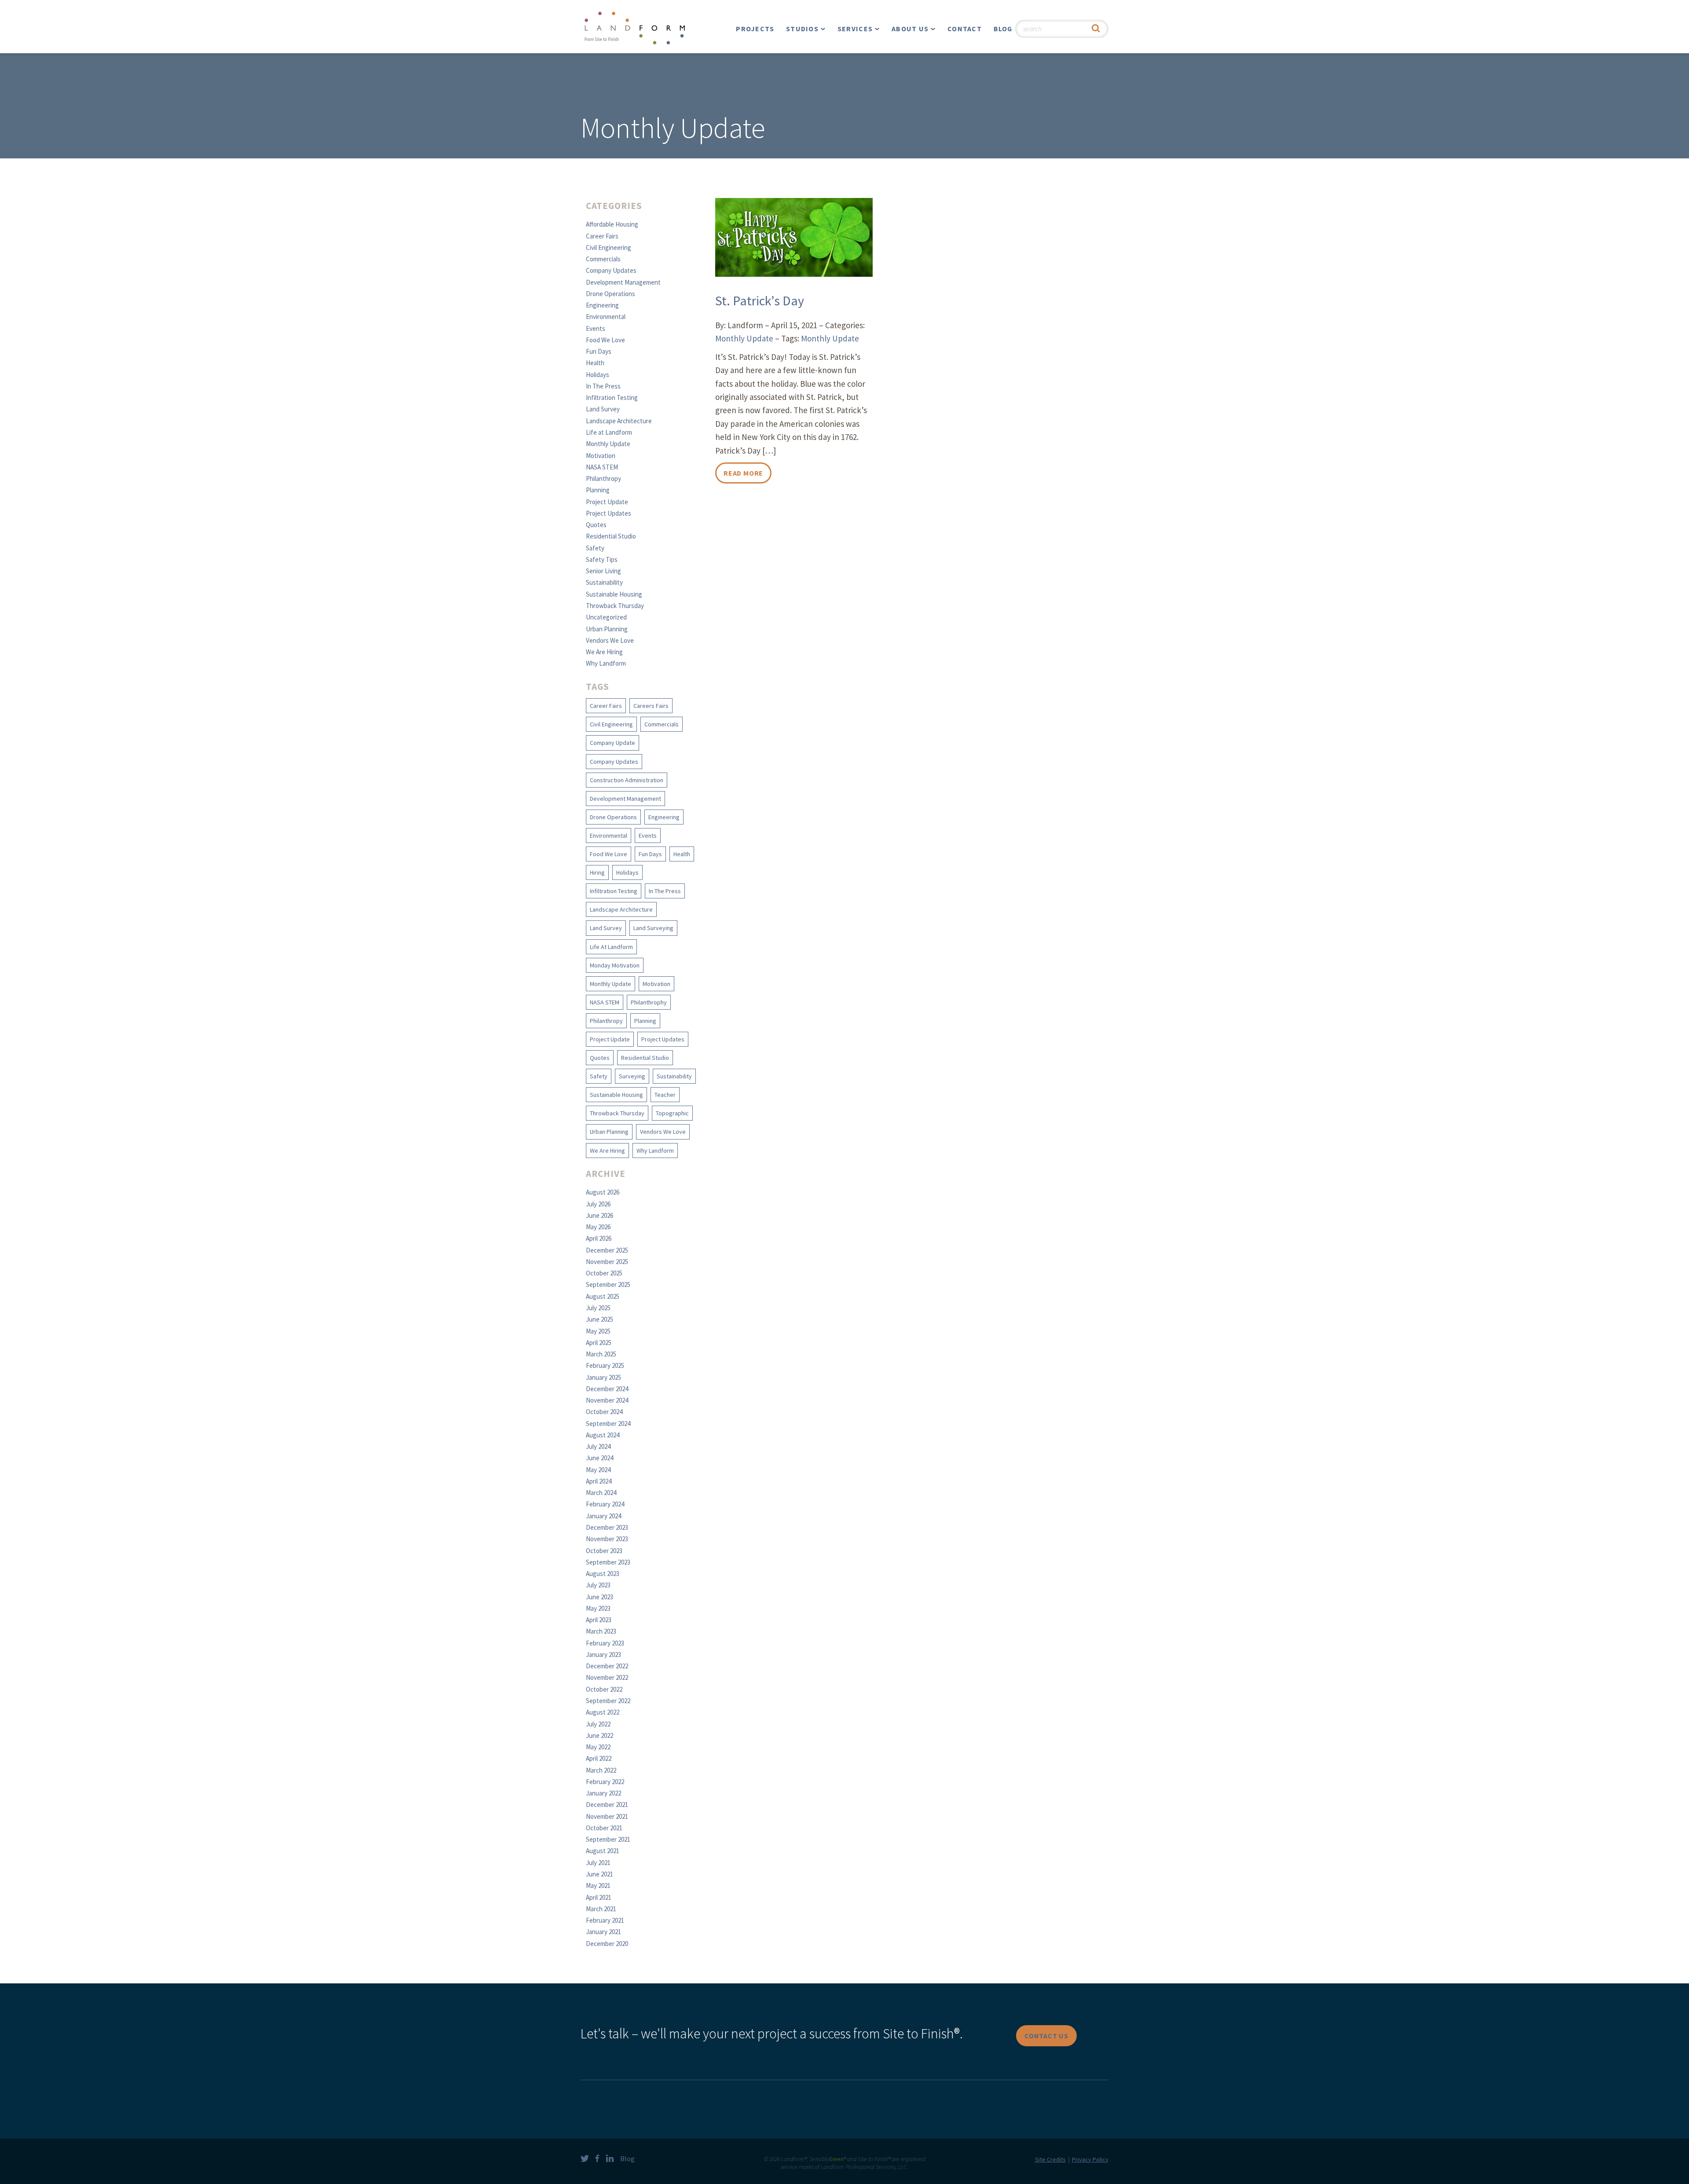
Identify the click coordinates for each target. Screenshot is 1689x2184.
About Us (910, 29)
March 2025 (601, 1354)
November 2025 (607, 1262)
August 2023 (603, 1574)
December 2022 (607, 1666)
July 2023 (598, 1585)
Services (855, 29)
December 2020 (607, 1944)
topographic (672, 1113)
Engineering (602, 305)
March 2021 (601, 1909)
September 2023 (608, 1562)
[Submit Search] (1096, 29)
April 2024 (599, 1481)
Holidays (598, 375)
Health (595, 363)
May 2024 (598, 1470)
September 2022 (608, 1701)
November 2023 (607, 1539)
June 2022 (600, 1735)
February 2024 (605, 1504)
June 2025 (600, 1319)
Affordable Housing (612, 224)
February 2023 (605, 1643)
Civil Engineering (609, 247)
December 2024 (607, 1389)
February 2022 (605, 1782)
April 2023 (599, 1620)
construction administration (627, 780)
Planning (598, 490)
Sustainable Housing (614, 594)
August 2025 (603, 1296)
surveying (632, 1076)
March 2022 (601, 1770)
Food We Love (605, 340)
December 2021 (607, 1805)
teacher (665, 1095)
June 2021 (600, 1874)
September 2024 (608, 1424)
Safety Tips (602, 559)
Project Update (607, 502)
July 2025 (598, 1308)
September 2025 (608, 1284)
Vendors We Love (610, 640)
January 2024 (603, 1516)
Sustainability (604, 582)
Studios (802, 29)
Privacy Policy (1090, 2159)
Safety (595, 548)
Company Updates (611, 270)
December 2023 (607, 1527)
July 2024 (598, 1446)
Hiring (597, 872)
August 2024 (603, 1435)
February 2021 (605, 1920)
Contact (965, 29)
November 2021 (607, 1816)
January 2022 (603, 1793)
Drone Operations (611, 294)
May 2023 (598, 1608)
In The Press (603, 386)
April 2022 (599, 1758)
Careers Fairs (651, 706)
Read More (743, 473)
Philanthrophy (649, 1002)
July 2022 (598, 1724)
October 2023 (604, 1551)
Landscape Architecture (619, 421)
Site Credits (1050, 2159)
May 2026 (598, 1227)
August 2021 (603, 1851)
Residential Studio (611, 536)
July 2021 (598, 1863)
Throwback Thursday (615, 606)
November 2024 (607, 1400)
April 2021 (599, 1897)
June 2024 (600, 1458)
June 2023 (600, 1597)
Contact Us (1046, 2036)
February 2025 (605, 1365)
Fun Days (599, 351)
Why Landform (606, 663)
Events (596, 328)
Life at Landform (609, 432)
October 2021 (604, 1828)
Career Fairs (602, 236)
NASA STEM (602, 467)
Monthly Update (608, 444)
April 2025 (599, 1343)
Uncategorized (606, 617)
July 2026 (598, 1204)
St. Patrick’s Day (760, 300)
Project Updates (609, 513)
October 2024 (604, 1412)
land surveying (653, 928)
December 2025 (607, 1250)
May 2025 (598, 1331)
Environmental (606, 317)
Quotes (596, 525)
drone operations (613, 817)
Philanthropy (603, 478)
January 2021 (603, 1932)
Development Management (623, 282)
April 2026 (599, 1238)
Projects (755, 29)
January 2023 (603, 1654)
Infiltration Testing (612, 398)
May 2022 (598, 1747)
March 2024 (601, 1493)
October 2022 (604, 1689)
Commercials (603, 259)
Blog (1003, 29)
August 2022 (603, 1712)
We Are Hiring (604, 652)
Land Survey (603, 409)
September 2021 (608, 1839)
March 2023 (601, 1631)
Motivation (601, 456)
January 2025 (603, 1377)
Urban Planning (607, 629)
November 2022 (607, 1677)
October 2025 (604, 1273)
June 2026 (600, 1215)
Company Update (612, 743)
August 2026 (603, 1192)
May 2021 (598, 1885)
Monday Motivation (615, 965)
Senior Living (603, 571)
